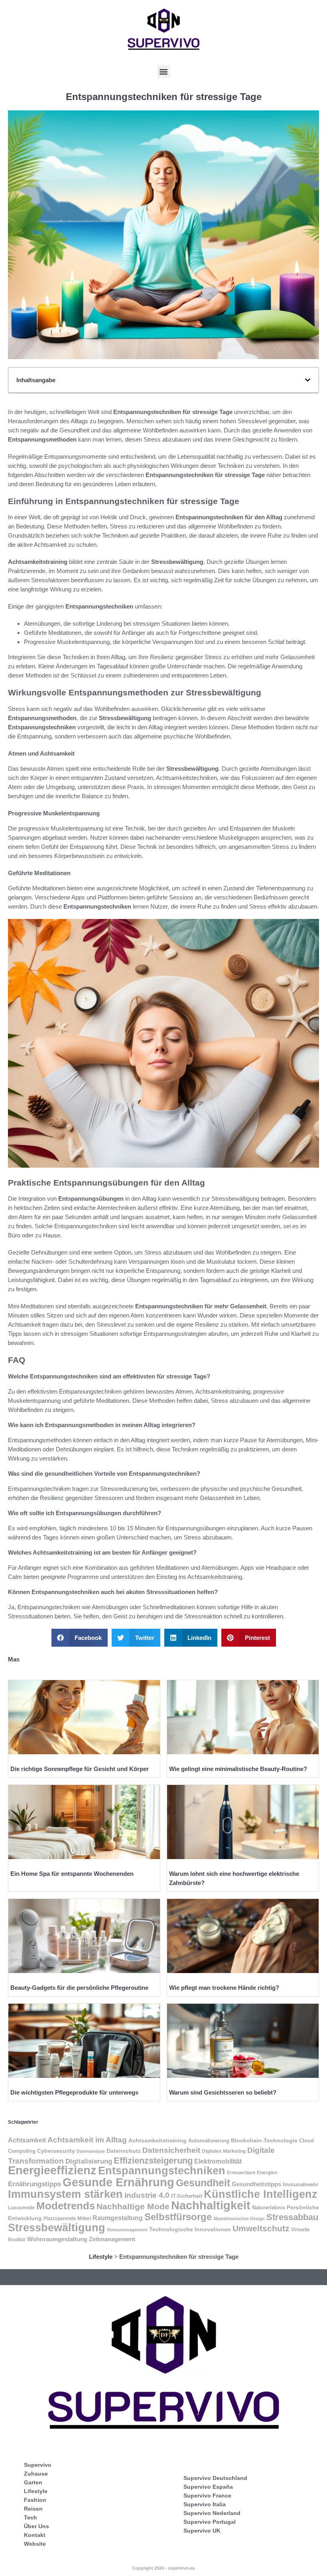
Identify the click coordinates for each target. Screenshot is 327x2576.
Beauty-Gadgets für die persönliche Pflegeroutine (79, 1988)
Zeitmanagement (112, 2239)
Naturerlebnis (269, 2208)
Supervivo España (208, 2487)
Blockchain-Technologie (264, 2141)
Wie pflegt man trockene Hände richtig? (224, 1988)
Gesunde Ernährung (118, 2182)
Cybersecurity (56, 2151)
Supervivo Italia (205, 2504)
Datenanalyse (91, 2151)
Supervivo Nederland (212, 2513)
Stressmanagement (127, 2230)
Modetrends (66, 2206)
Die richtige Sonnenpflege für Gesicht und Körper (80, 1769)
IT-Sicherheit (187, 2196)
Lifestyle (101, 2257)
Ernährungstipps (34, 2184)
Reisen (33, 2509)
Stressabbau (292, 2217)
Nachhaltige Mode (133, 2206)
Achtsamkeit (27, 2140)
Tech (31, 2517)
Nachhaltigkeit (211, 2205)
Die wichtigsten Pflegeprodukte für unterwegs (74, 2092)
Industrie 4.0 (147, 2195)
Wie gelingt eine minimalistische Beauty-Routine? (238, 1769)
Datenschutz (124, 2151)
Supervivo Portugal (210, 2522)
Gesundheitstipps (256, 2184)
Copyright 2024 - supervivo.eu (163, 2568)
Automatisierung (209, 2141)
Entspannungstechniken (162, 2171)
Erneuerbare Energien (252, 2173)
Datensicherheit (171, 2150)
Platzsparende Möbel (67, 2218)
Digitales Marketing (224, 2151)
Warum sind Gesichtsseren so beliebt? (223, 2092)
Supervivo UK (202, 2531)
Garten (33, 2482)
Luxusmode (21, 2208)
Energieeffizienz (52, 2170)
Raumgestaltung (118, 2218)
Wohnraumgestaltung (57, 2239)
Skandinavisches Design (239, 2219)
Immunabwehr (300, 2185)
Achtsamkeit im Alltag (87, 2140)
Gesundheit (203, 2183)
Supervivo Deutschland (215, 2478)
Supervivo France (207, 2495)
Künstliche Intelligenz (261, 2194)
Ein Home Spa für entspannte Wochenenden (72, 1874)
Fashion (35, 2500)
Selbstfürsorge (178, 2217)
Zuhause (36, 2474)
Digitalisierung (89, 2161)
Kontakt (35, 2535)
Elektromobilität (218, 2161)
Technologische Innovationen (190, 2229)
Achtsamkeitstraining (158, 2141)
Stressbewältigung (57, 2228)
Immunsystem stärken (65, 2194)
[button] (164, 72)
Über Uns (36, 2526)
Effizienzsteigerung (153, 2161)
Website (35, 2544)
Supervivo (38, 2465)
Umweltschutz (261, 2228)
